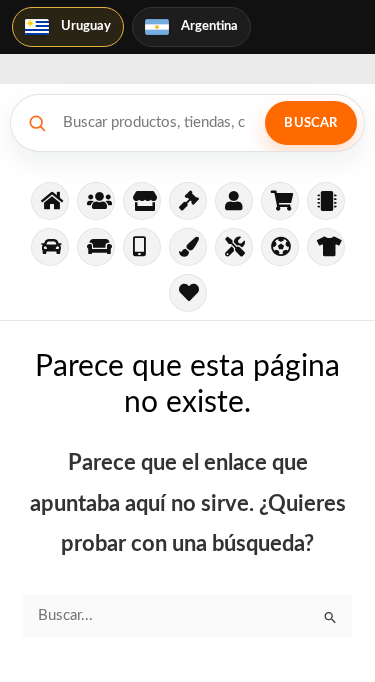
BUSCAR (310, 123)
